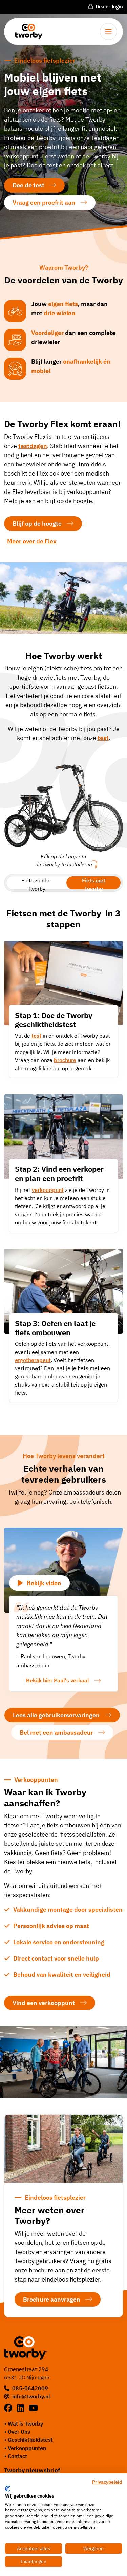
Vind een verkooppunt (44, 2003)
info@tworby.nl (31, 2396)
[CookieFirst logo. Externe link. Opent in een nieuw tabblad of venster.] (8, 2489)
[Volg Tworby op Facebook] (9, 2408)
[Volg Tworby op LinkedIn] (22, 2408)
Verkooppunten (27, 2448)
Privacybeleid (107, 2482)
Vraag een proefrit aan (44, 203)
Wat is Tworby (25, 2423)
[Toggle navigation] (108, 32)
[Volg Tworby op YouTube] (33, 2408)
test (36, 1036)
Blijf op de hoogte (37, 524)
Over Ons (19, 2432)
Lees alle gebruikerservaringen (56, 1715)
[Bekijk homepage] (27, 31)
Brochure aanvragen (52, 2299)
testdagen (33, 446)
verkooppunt (48, 1190)
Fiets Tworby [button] (36, 883)
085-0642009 (30, 2388)
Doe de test (28, 185)
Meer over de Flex (32, 541)
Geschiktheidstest (30, 2440)
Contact (17, 2456)
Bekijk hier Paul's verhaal (58, 1680)
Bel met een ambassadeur (56, 1732)
